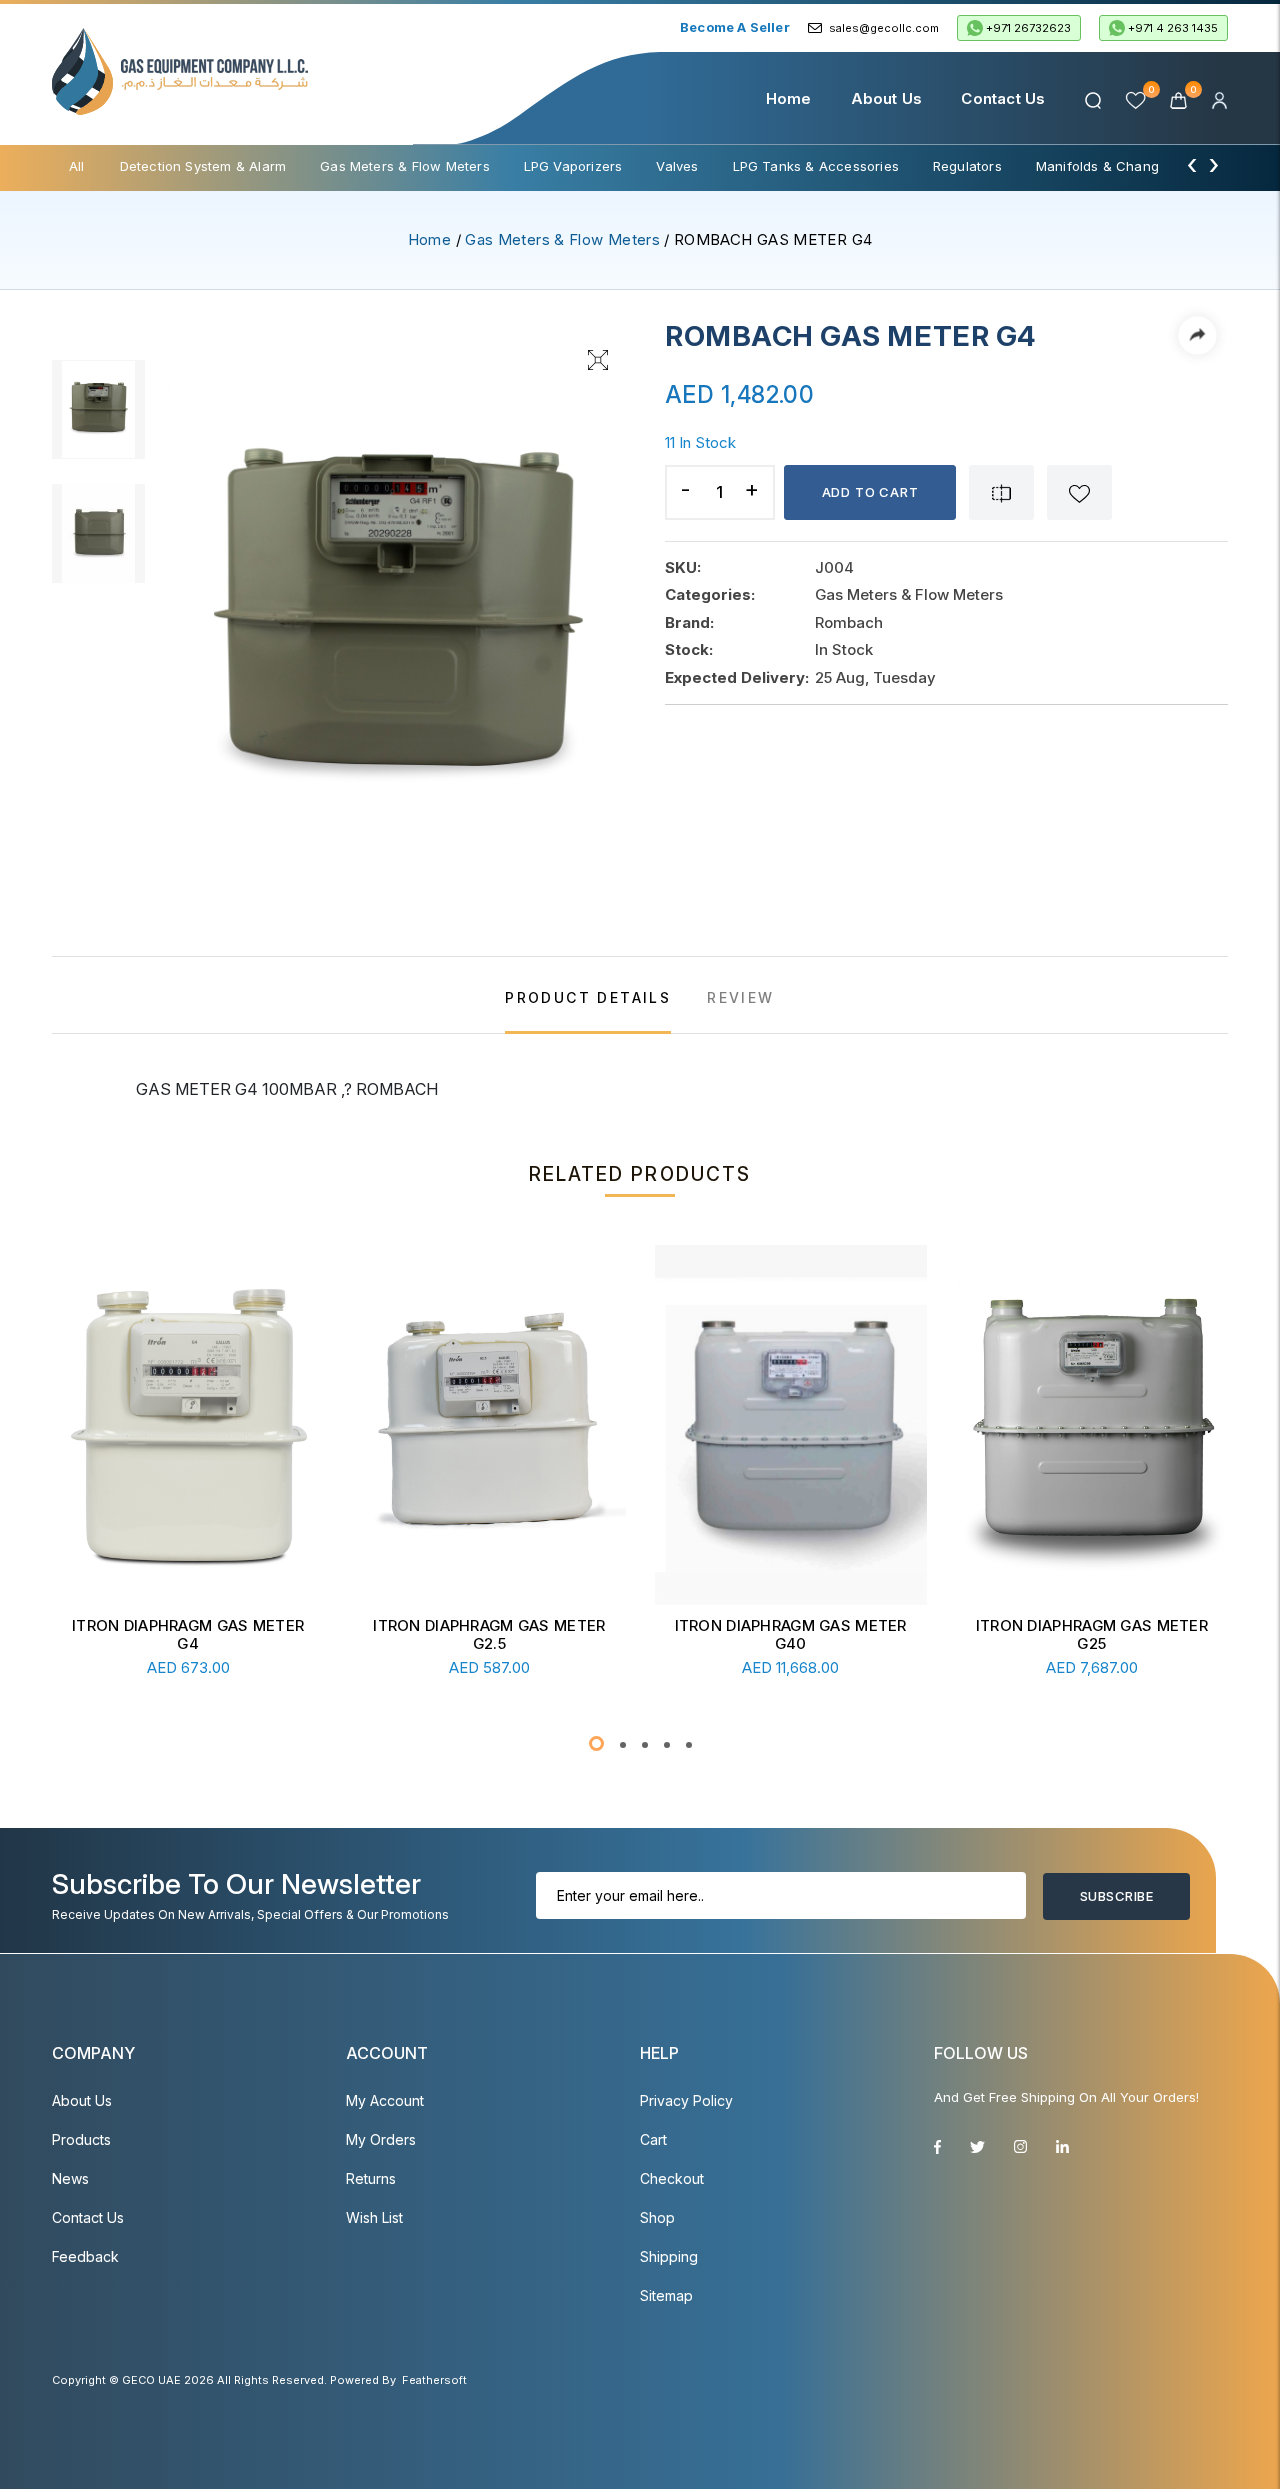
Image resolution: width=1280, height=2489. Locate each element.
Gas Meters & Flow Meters (405, 166)
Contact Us (1003, 98)
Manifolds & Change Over (1119, 166)
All (77, 166)
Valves (677, 166)
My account (385, 2100)
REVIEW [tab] (740, 997)
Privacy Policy (686, 2100)
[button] (596, 1743)
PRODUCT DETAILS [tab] (588, 997)
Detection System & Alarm (203, 166)
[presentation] (1192, 164)
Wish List (374, 2217)
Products (81, 2139)
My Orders (381, 2139)
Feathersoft (434, 2380)
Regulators (967, 166)
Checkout (672, 2178)
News (70, 2178)
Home (789, 98)
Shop (657, 2217)
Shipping (669, 2256)
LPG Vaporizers (573, 166)
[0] (1180, 98)
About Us (887, 98)
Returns (371, 2178)
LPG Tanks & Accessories (816, 166)
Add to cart (870, 492)
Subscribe (1116, 1896)
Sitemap (666, 2295)
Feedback (85, 2256)
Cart (653, 2139)
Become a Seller (735, 27)
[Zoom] (598, 358)
